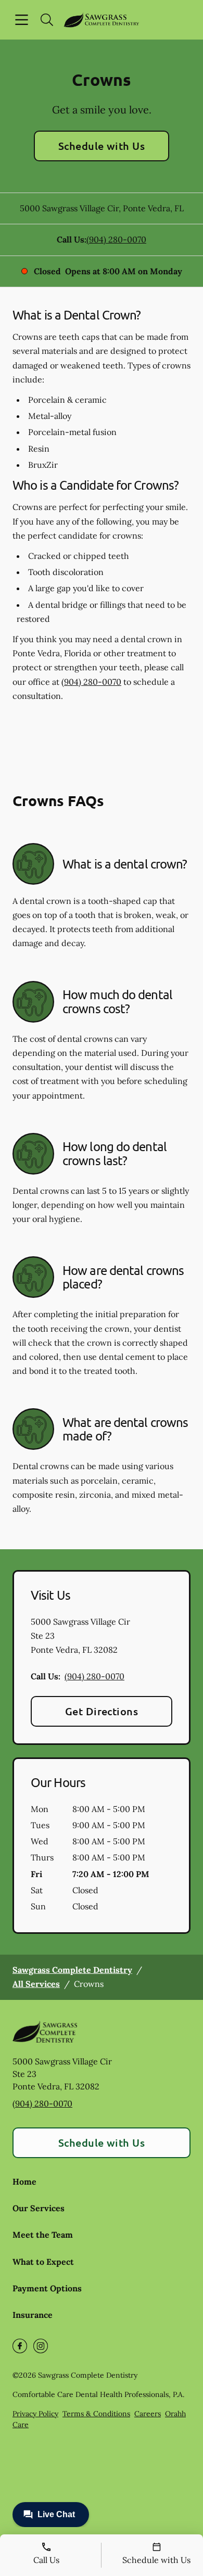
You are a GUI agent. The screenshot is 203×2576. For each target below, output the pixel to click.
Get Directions (102, 1711)
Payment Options (47, 2288)
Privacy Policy (35, 2414)
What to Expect (43, 2262)
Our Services (39, 2208)
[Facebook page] (20, 2346)
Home (24, 2182)
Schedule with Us (102, 146)
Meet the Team (43, 2235)
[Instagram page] (41, 2346)
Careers (148, 2414)
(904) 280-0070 (116, 239)
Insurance (33, 2315)
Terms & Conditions (96, 2414)
